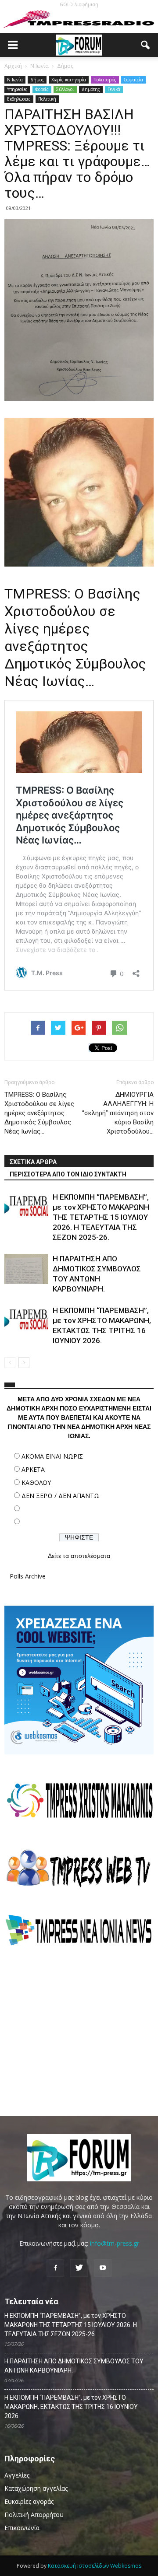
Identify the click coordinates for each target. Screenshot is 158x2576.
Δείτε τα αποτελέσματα (79, 1556)
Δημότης (91, 89)
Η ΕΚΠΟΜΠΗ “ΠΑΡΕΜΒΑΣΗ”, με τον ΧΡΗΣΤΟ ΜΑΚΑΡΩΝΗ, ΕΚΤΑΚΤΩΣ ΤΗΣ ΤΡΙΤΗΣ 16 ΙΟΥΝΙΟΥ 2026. (71, 2407)
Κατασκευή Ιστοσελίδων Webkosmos (95, 2566)
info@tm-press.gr (115, 2243)
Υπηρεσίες (17, 89)
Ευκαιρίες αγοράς (29, 2501)
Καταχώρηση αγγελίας (36, 2488)
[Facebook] (55, 2268)
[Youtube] (103, 2268)
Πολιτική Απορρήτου (34, 2515)
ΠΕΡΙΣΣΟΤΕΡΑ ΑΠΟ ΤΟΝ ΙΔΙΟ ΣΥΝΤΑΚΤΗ (68, 1174)
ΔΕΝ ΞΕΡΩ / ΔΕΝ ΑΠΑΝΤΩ (60, 1496)
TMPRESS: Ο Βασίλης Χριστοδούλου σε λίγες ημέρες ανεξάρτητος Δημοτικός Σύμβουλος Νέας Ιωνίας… (39, 1113)
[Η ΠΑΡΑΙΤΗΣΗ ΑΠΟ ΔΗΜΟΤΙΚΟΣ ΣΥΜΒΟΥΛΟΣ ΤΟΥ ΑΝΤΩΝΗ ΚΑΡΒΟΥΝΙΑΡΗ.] (26, 1269)
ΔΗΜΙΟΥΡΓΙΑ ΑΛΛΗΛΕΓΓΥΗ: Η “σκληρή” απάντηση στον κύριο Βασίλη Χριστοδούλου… (118, 1113)
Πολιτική (47, 99)
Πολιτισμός (105, 80)
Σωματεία (133, 80)
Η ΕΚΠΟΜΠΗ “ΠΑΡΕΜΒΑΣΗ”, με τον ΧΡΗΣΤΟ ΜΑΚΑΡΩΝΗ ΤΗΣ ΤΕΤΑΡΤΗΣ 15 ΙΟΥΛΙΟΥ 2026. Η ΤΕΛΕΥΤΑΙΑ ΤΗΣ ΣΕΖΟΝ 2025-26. (101, 1217)
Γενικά (114, 89)
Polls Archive (28, 1576)
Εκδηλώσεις (19, 99)
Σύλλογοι (65, 89)
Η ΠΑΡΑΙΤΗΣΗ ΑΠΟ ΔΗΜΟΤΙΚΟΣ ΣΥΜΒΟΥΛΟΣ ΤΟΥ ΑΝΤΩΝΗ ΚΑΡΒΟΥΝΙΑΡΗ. (74, 2366)
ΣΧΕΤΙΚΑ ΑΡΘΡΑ (33, 1162)
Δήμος (37, 80)
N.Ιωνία (15, 80)
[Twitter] (79, 2268)
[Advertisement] (79, 2030)
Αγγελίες (17, 2475)
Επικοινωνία (22, 2528)
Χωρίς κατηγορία (69, 80)
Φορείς (42, 89)
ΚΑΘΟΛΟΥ (36, 1482)
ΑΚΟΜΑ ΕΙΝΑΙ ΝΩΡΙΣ (52, 1456)
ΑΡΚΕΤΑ (33, 1469)
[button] (146, 45)
